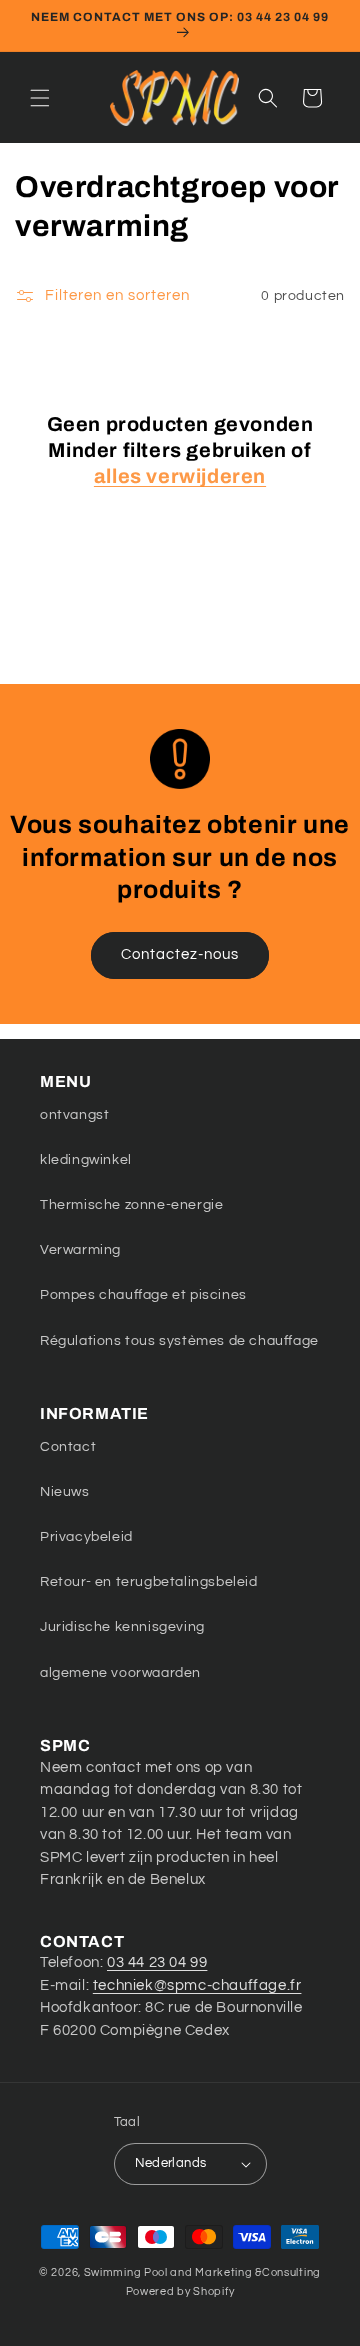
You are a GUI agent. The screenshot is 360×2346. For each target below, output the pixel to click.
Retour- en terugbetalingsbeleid (149, 1582)
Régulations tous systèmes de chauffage (179, 1341)
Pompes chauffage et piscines (143, 1295)
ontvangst (74, 1115)
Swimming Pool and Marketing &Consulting (202, 2272)
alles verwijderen (180, 476)
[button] (40, 98)
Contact (68, 1447)
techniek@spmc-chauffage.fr (197, 1985)
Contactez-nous (180, 954)
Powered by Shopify (180, 2291)
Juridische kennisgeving (122, 1627)
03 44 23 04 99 (157, 1962)
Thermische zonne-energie (131, 1205)
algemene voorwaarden (120, 1673)
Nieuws (65, 1492)
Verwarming (80, 1250)
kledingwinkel (86, 1160)
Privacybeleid (86, 1537)
